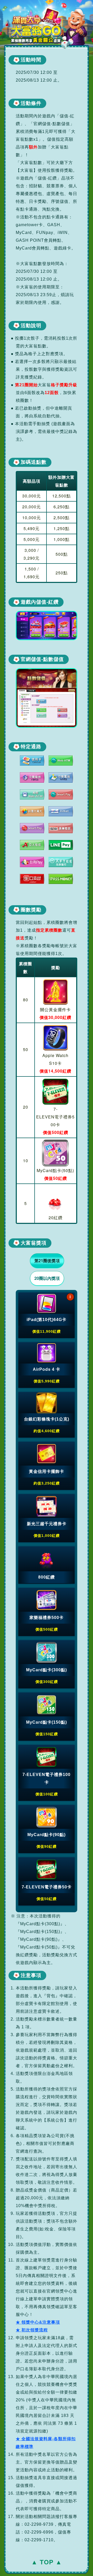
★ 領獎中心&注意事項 (38, 2322)
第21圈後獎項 (47, 1261)
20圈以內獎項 (47, 1278)
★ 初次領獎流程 (32, 2330)
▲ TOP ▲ (47, 2562)
